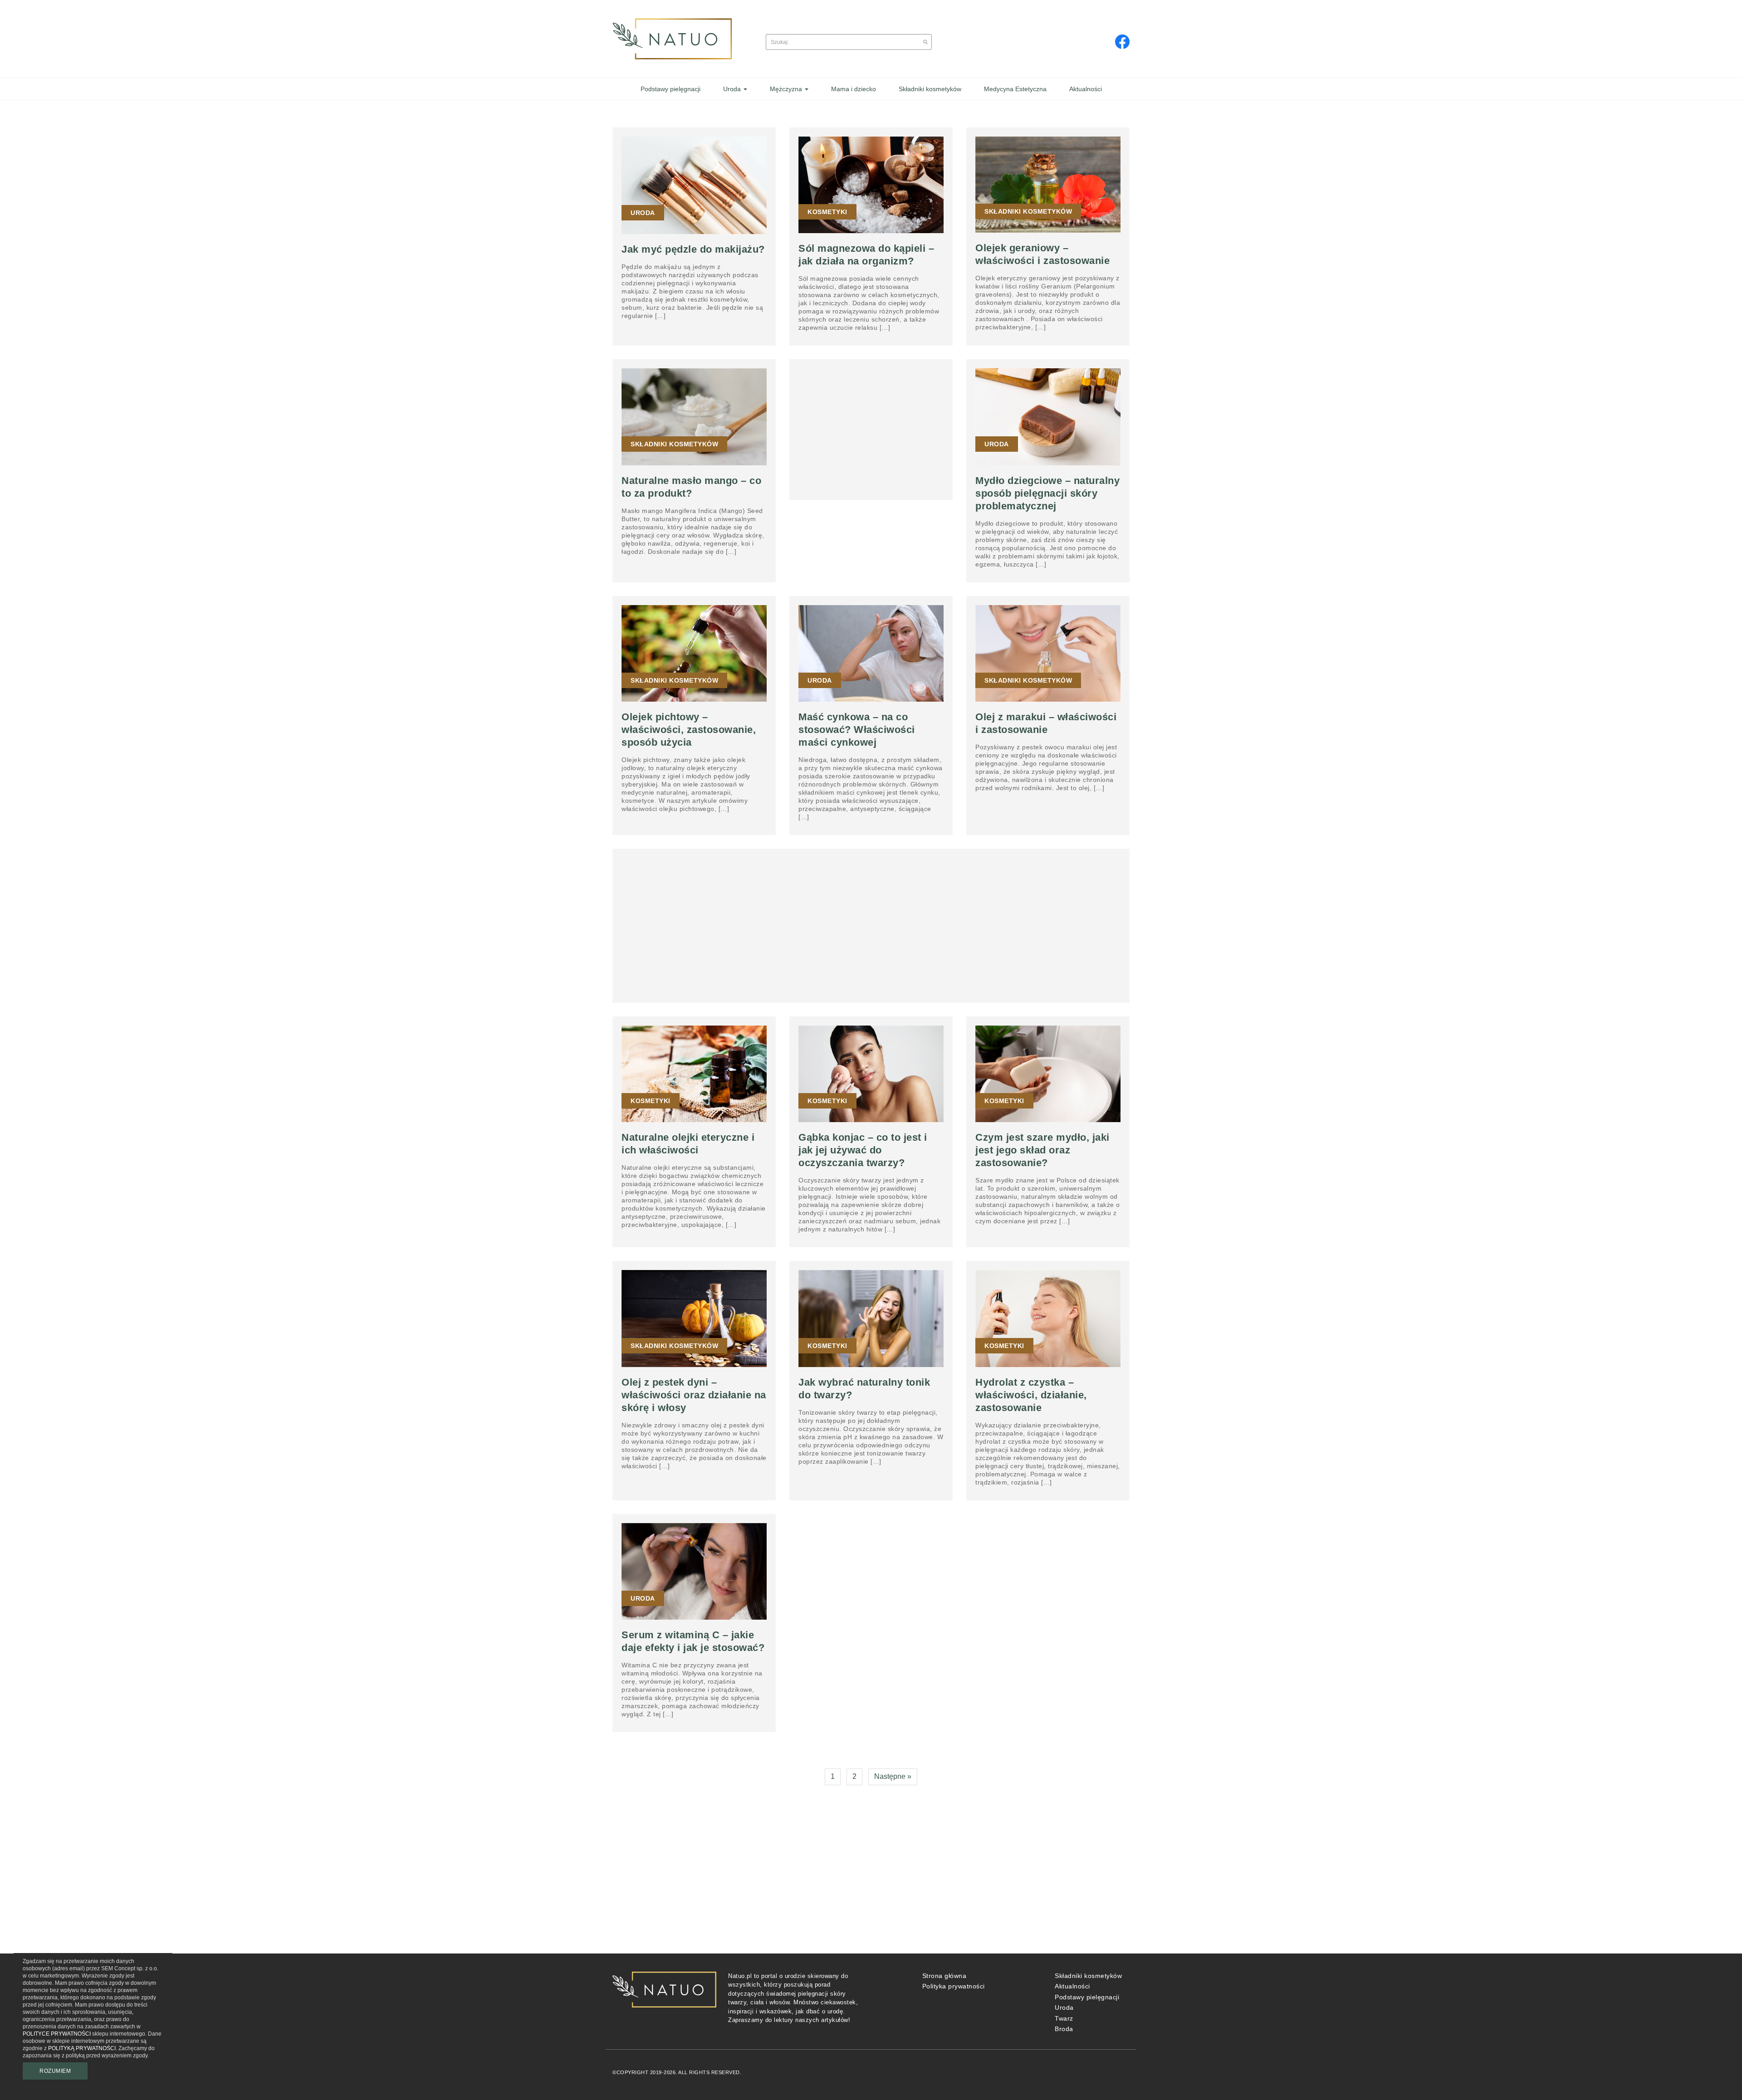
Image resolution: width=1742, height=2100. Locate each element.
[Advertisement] (871, 425)
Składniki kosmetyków (1028, 211)
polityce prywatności (57, 2034)
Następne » (893, 1776)
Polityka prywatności (954, 1986)
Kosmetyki (827, 212)
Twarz (1064, 2018)
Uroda (643, 213)
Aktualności (1072, 1986)
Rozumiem (55, 2071)
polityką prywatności (82, 2048)
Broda (1064, 2029)
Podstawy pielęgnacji (1087, 1997)
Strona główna (944, 1976)
